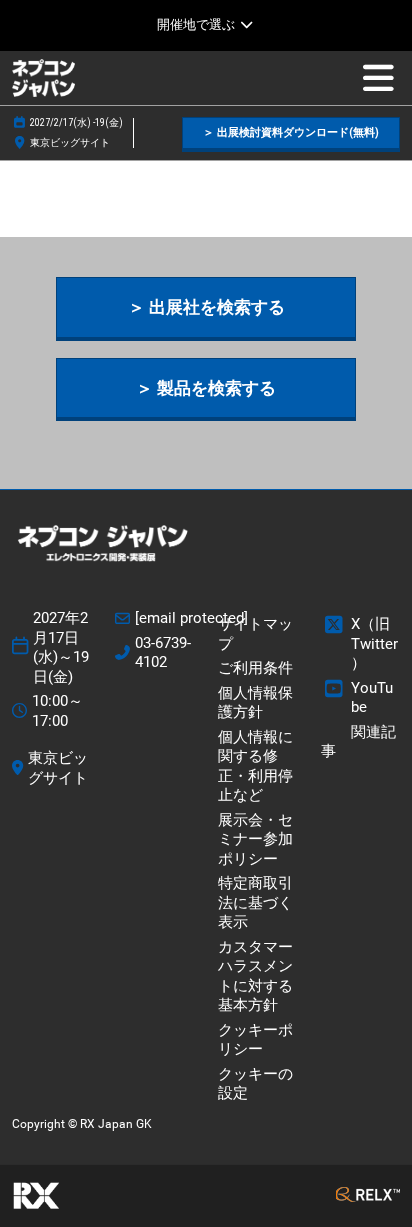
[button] (291, 133)
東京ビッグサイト (70, 142)
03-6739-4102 (163, 653)
